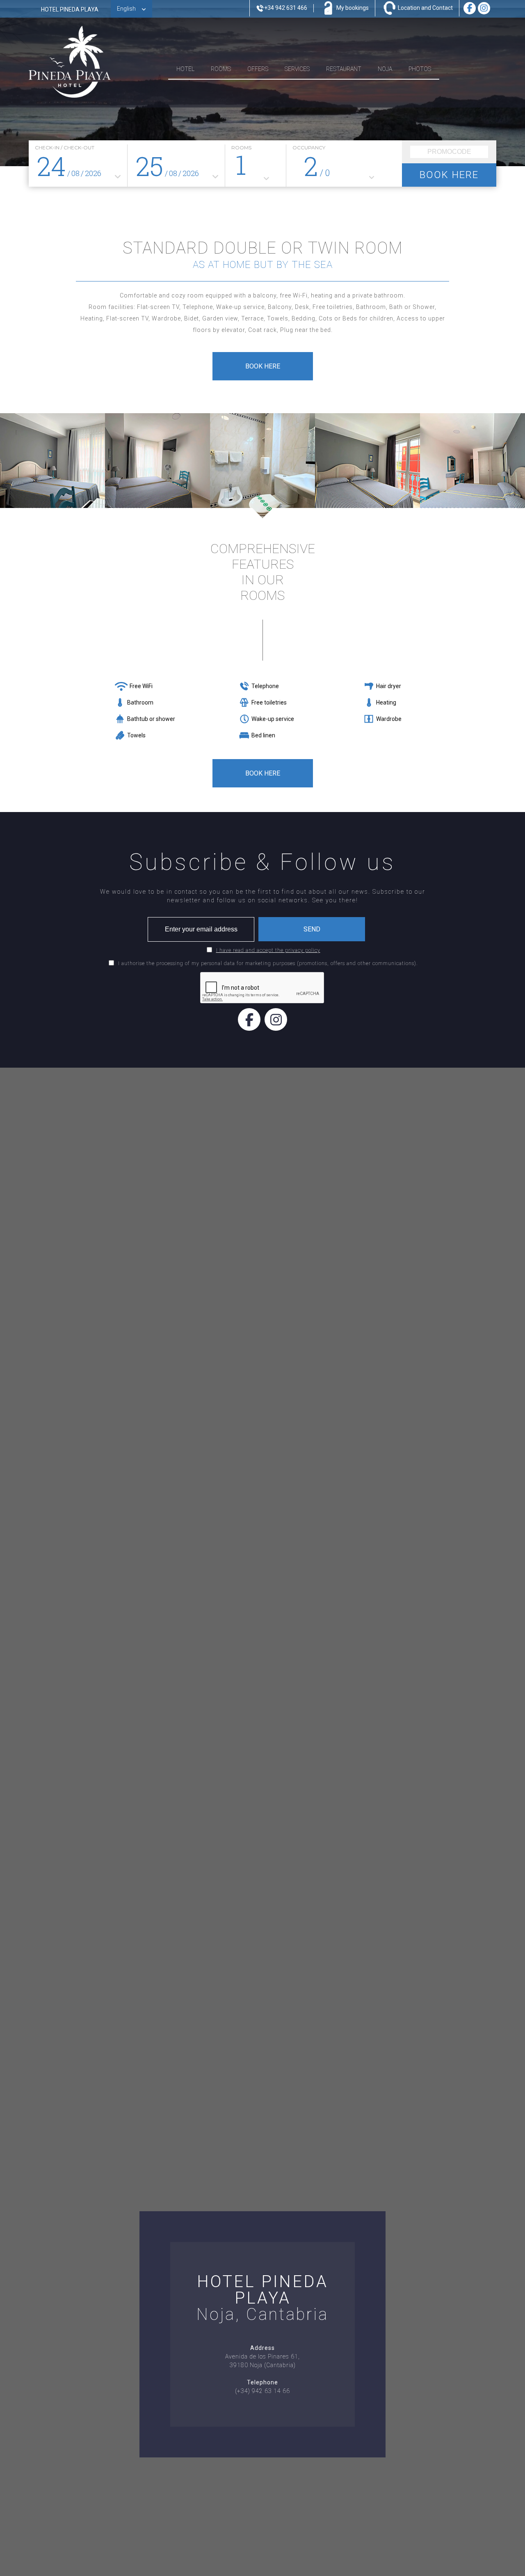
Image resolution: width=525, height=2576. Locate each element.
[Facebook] (249, 1019)
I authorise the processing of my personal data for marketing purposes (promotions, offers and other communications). (268, 963)
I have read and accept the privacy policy (268, 950)
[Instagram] (276, 1019)
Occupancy (309, 148)
